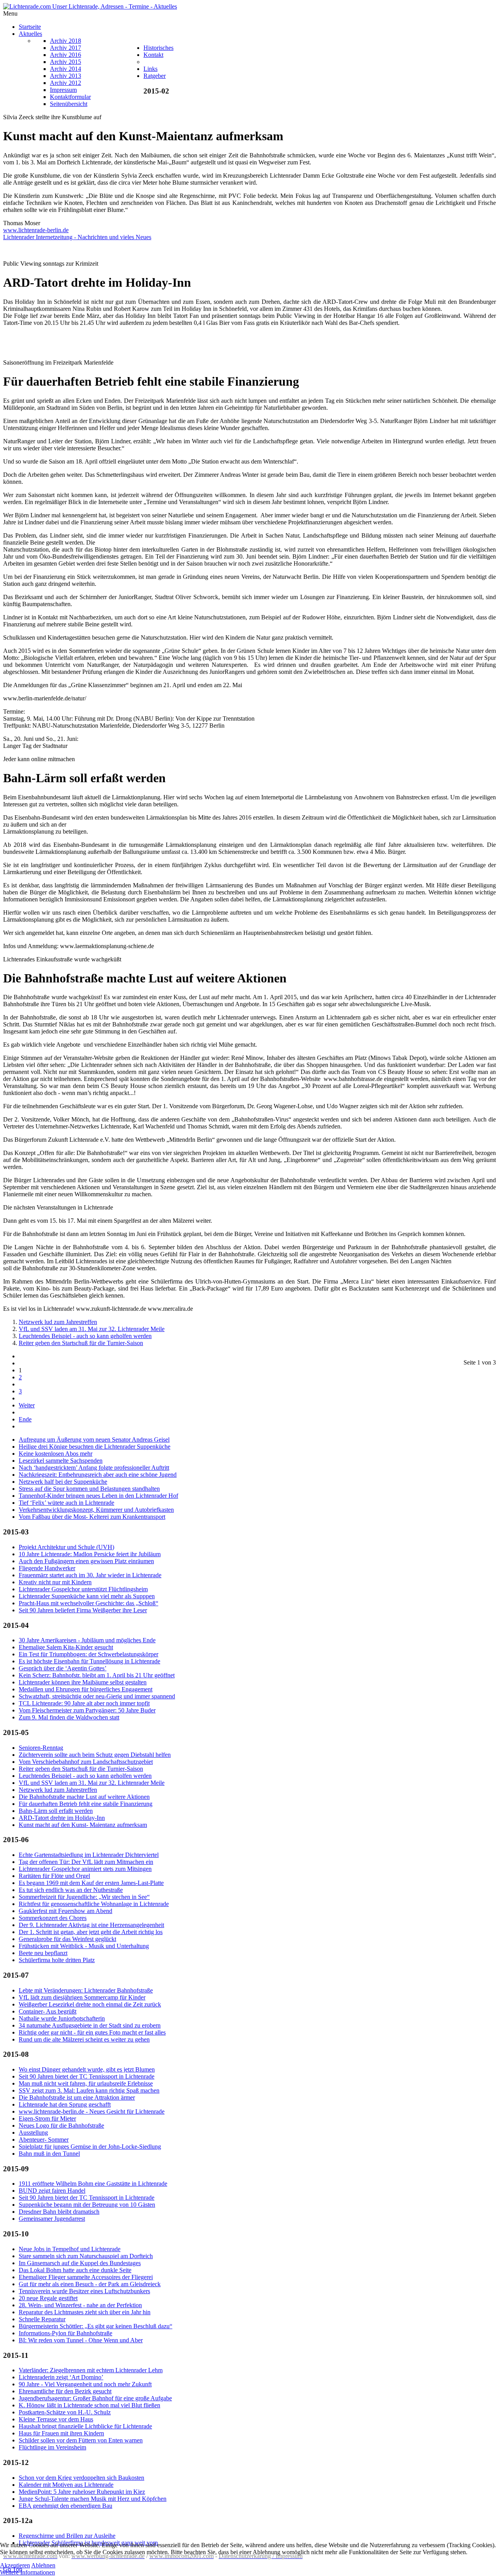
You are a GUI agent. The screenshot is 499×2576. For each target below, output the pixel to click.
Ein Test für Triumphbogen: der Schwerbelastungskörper (88, 1654)
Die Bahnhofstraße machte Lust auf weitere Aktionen (84, 1797)
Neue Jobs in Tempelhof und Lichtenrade (70, 2249)
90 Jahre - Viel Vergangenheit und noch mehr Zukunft (85, 2384)
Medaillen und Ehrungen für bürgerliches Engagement (86, 1689)
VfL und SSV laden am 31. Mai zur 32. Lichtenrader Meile (92, 1329)
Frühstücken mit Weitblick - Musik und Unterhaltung (84, 1946)
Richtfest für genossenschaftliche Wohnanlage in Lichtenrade (94, 1904)
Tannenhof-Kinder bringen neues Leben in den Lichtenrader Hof (98, 1496)
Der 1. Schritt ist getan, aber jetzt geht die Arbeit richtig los (91, 1932)
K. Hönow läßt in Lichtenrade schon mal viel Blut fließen (89, 2405)
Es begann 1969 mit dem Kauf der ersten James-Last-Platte (91, 1883)
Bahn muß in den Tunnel (49, 2154)
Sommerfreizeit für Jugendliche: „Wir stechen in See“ (84, 1897)
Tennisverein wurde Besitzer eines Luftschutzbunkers (84, 2291)
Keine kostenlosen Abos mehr (56, 1454)
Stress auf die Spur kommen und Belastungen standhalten (89, 1489)
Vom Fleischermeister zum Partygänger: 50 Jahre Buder (87, 1710)
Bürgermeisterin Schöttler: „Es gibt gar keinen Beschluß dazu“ (96, 2326)
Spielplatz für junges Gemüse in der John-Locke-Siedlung (90, 2147)
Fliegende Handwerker (47, 1568)
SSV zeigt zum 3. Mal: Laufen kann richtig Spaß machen (89, 2090)
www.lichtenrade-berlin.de (36, 230)
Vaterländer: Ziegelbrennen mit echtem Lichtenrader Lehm (91, 2370)
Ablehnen (43, 2565)
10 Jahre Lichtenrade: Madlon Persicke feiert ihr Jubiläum (90, 1554)
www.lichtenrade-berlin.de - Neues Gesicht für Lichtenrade (92, 2111)
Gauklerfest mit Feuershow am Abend (65, 1911)
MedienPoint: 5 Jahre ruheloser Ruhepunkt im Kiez (82, 2492)
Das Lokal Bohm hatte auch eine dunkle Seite (75, 2270)
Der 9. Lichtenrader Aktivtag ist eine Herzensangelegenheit (91, 1925)
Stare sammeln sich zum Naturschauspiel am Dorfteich (86, 2256)
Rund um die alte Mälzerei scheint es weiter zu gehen (84, 2039)
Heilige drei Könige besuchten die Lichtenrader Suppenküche (95, 1447)
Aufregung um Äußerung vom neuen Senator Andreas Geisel (94, 1440)
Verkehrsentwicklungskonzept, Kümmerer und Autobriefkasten (96, 1510)
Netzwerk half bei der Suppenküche (63, 1482)
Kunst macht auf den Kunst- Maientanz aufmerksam (83, 1825)
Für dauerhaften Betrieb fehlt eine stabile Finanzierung (86, 1804)
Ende (25, 1419)
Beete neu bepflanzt (43, 1953)
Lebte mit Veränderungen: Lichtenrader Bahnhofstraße (86, 1990)
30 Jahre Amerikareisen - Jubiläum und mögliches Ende (87, 1640)
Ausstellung (33, 2133)
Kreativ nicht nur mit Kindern (55, 1582)
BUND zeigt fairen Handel (52, 2191)
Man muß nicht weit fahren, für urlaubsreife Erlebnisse (86, 2083)
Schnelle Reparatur (42, 2319)
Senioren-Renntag (41, 1748)
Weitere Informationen (27, 2572)
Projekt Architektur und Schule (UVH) (66, 1547)
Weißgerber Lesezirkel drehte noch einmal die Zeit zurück (90, 2004)
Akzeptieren (15, 2565)
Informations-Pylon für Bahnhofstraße (65, 2333)
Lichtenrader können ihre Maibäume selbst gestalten (83, 1682)
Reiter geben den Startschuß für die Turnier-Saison (81, 1343)
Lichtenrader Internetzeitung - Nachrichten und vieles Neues (77, 237)
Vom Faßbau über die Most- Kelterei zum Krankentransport (92, 1517)
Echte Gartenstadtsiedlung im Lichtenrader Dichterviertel (89, 1855)
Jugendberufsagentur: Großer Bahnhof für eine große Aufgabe (95, 2398)
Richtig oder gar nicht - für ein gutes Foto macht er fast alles (92, 2032)
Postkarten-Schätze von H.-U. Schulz (65, 2412)
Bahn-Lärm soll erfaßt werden (56, 1811)
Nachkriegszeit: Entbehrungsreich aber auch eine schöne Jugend (98, 1475)
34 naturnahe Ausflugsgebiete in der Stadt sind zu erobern (90, 2025)
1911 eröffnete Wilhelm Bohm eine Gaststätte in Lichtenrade (93, 2184)
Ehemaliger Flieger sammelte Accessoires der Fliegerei (86, 2277)
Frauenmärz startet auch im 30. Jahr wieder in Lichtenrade (90, 1575)
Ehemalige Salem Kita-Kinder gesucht (66, 1647)
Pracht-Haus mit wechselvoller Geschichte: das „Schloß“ (88, 1603)
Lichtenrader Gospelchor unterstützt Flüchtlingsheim (83, 1589)
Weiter (27, 1405)
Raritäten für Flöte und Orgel (54, 1876)
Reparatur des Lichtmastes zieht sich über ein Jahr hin (85, 2312)
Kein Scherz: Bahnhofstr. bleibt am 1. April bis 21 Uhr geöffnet (97, 1675)
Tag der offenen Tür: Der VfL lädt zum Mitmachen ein (86, 1862)
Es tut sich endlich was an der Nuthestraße (71, 1890)
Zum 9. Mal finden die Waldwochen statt (69, 1717)
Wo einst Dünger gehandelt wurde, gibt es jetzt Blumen (87, 2069)
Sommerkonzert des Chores (53, 1918)
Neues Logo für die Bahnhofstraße (61, 2126)
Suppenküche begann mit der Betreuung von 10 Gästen (87, 2205)
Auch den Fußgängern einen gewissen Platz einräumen (86, 1561)
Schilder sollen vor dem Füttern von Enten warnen (81, 2440)
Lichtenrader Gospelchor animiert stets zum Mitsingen (85, 1869)
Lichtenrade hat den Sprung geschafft (65, 2104)
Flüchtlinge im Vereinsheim (52, 2447)
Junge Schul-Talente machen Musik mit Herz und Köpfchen (93, 2499)
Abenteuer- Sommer (44, 2140)
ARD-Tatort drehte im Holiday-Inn (62, 1818)
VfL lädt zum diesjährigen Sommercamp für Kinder (82, 1997)
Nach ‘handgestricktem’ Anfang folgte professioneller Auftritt (94, 1468)
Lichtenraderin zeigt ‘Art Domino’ (61, 2377)
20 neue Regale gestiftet (48, 2298)
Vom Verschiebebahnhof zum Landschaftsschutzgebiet (86, 1762)
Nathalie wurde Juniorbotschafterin (62, 2018)
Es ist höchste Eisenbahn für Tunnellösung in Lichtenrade (89, 1661)
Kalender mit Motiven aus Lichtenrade (66, 2485)
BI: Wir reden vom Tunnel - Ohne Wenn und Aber (81, 2340)
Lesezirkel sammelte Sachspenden (61, 1461)
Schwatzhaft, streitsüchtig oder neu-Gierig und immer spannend (97, 1696)
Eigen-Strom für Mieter (47, 2118)
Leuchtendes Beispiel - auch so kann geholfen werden (85, 1336)
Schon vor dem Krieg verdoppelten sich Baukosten (81, 2478)
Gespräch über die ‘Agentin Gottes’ (63, 1668)
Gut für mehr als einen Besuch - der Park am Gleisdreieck (90, 2284)
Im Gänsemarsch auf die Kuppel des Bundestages (80, 2263)
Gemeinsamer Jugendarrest (52, 2219)
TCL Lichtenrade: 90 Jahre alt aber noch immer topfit (84, 1703)
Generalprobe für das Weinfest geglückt (67, 1939)
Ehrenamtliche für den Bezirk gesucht (65, 2391)
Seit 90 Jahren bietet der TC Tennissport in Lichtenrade (87, 2076)
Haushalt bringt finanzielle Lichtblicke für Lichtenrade (85, 2426)
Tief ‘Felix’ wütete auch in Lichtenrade (66, 1503)
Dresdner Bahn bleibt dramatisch (59, 2212)
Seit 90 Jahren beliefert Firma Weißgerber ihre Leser (83, 1610)
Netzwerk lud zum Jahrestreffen (58, 1322)
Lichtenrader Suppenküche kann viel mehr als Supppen (87, 1596)
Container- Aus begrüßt (48, 2011)
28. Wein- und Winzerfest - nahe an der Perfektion (80, 2305)
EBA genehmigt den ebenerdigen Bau (65, 2506)
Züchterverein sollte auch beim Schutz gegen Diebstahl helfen (95, 1755)
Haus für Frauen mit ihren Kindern (61, 2433)
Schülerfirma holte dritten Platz (57, 1960)
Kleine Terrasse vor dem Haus (56, 2419)
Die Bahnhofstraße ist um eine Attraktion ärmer (77, 2097)
